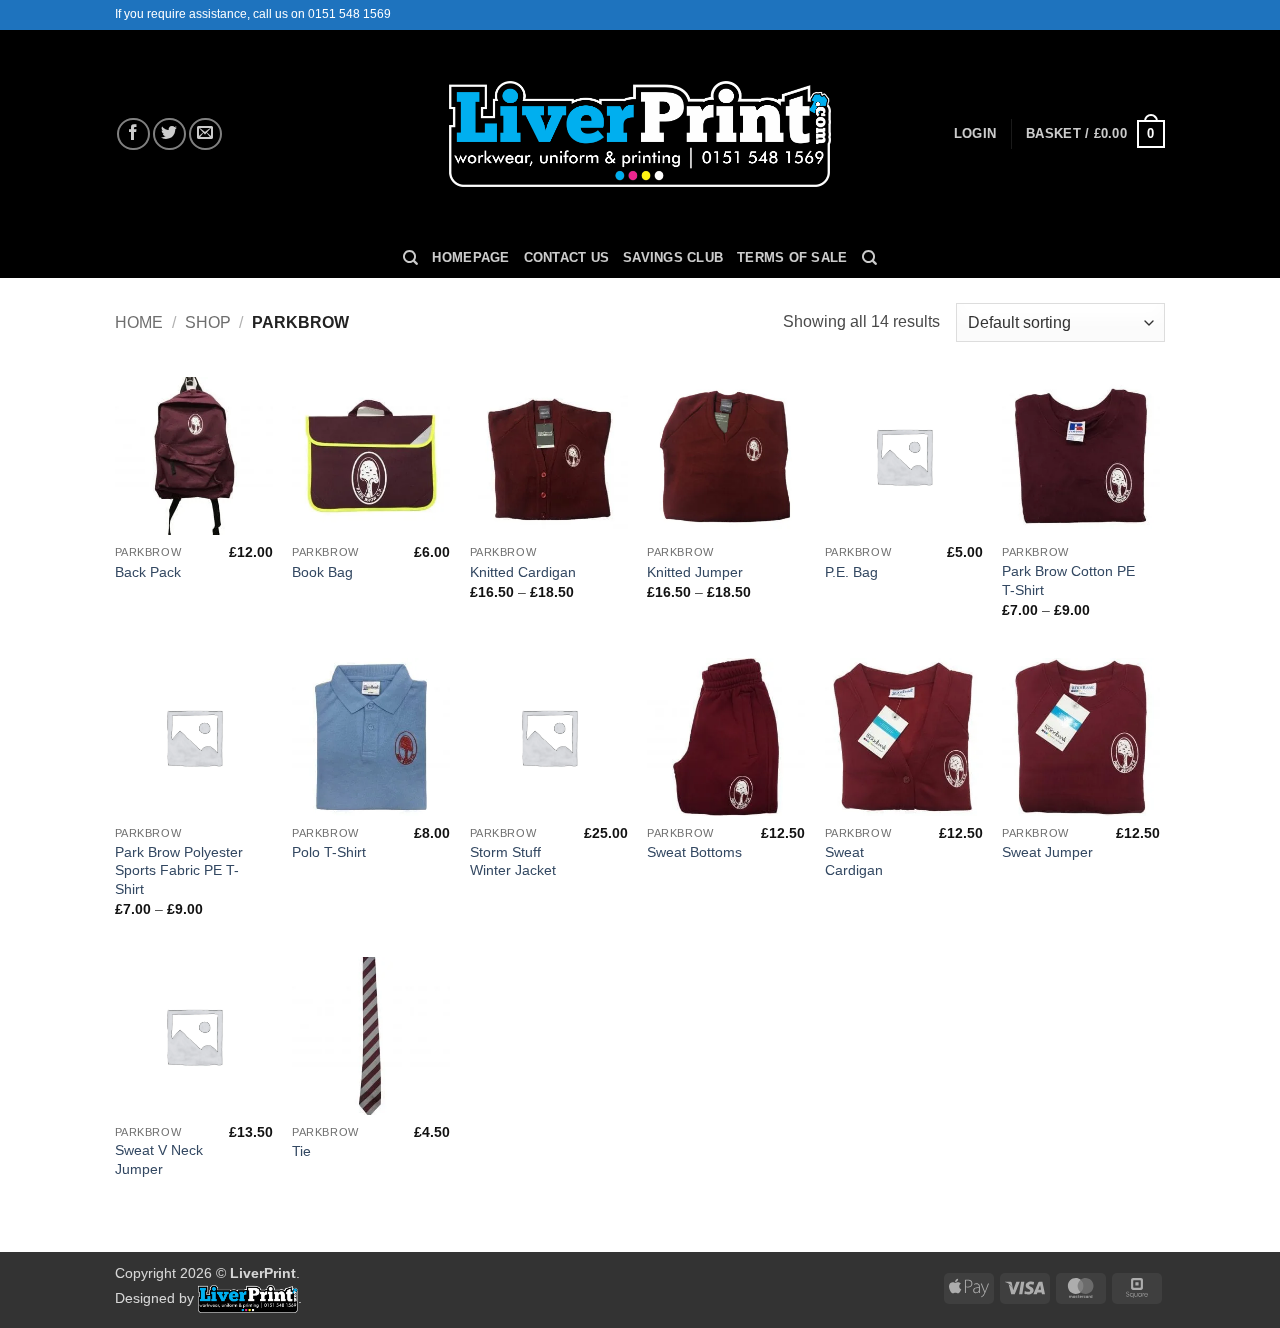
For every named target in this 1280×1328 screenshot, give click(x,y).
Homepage (470, 257)
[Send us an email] (205, 134)
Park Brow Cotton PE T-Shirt (1068, 580)
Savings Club (673, 257)
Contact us (567, 257)
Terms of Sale (792, 257)
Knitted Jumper (695, 572)
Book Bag (322, 572)
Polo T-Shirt (329, 852)
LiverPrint (263, 1273)
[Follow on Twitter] (169, 134)
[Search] (410, 258)
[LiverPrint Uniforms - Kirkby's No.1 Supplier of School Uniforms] (640, 134)
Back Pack (148, 572)
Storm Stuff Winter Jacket (513, 861)
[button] (975, 134)
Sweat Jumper (1047, 852)
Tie (301, 1151)
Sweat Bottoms (694, 852)
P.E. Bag (851, 572)
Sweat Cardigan (854, 861)
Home (139, 322)
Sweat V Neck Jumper (159, 1159)
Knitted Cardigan (523, 572)
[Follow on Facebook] (133, 134)
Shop (208, 322)
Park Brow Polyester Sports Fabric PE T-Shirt (179, 870)
